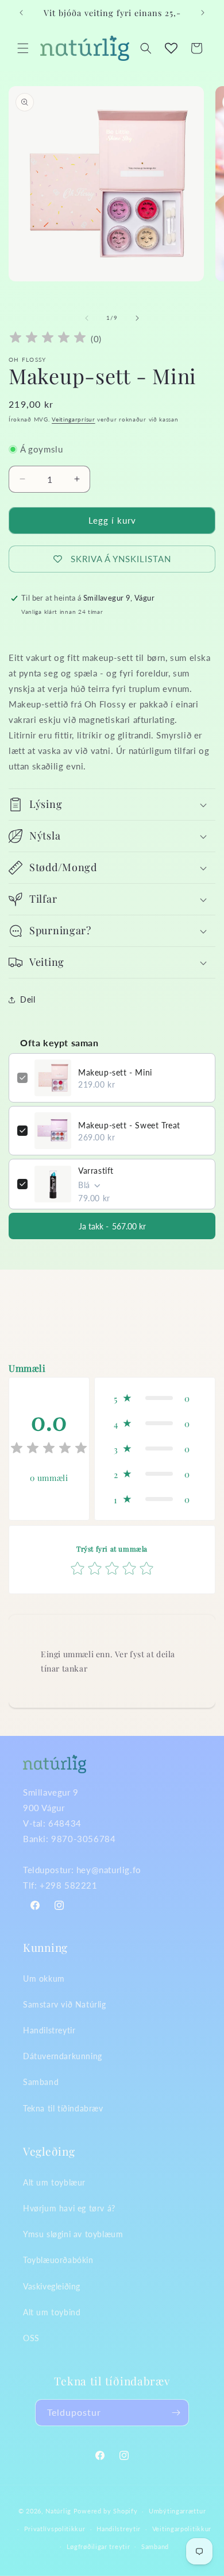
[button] (23, 48)
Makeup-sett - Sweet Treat (129, 1125)
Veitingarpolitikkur (182, 2529)
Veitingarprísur (74, 419)
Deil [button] (28, 999)
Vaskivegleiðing (52, 2286)
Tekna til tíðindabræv (63, 2108)
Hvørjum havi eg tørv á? (69, 2208)
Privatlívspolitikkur (55, 2529)
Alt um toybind (52, 2312)
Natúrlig (58, 2511)
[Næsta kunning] (203, 13)
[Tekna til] (176, 2413)
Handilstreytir (49, 2030)
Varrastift (96, 1171)
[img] (48, 339)
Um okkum (44, 1979)
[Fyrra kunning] (21, 13)
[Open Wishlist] (171, 48)
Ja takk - (112, 1226)
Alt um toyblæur (54, 2182)
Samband (41, 2082)
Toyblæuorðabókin (58, 2260)
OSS (31, 2338)
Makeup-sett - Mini (115, 1072)
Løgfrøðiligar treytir (99, 2546)
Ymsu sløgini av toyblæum (73, 2234)
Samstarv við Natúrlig (65, 2004)
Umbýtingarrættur (177, 2511)
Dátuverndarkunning (63, 2056)
